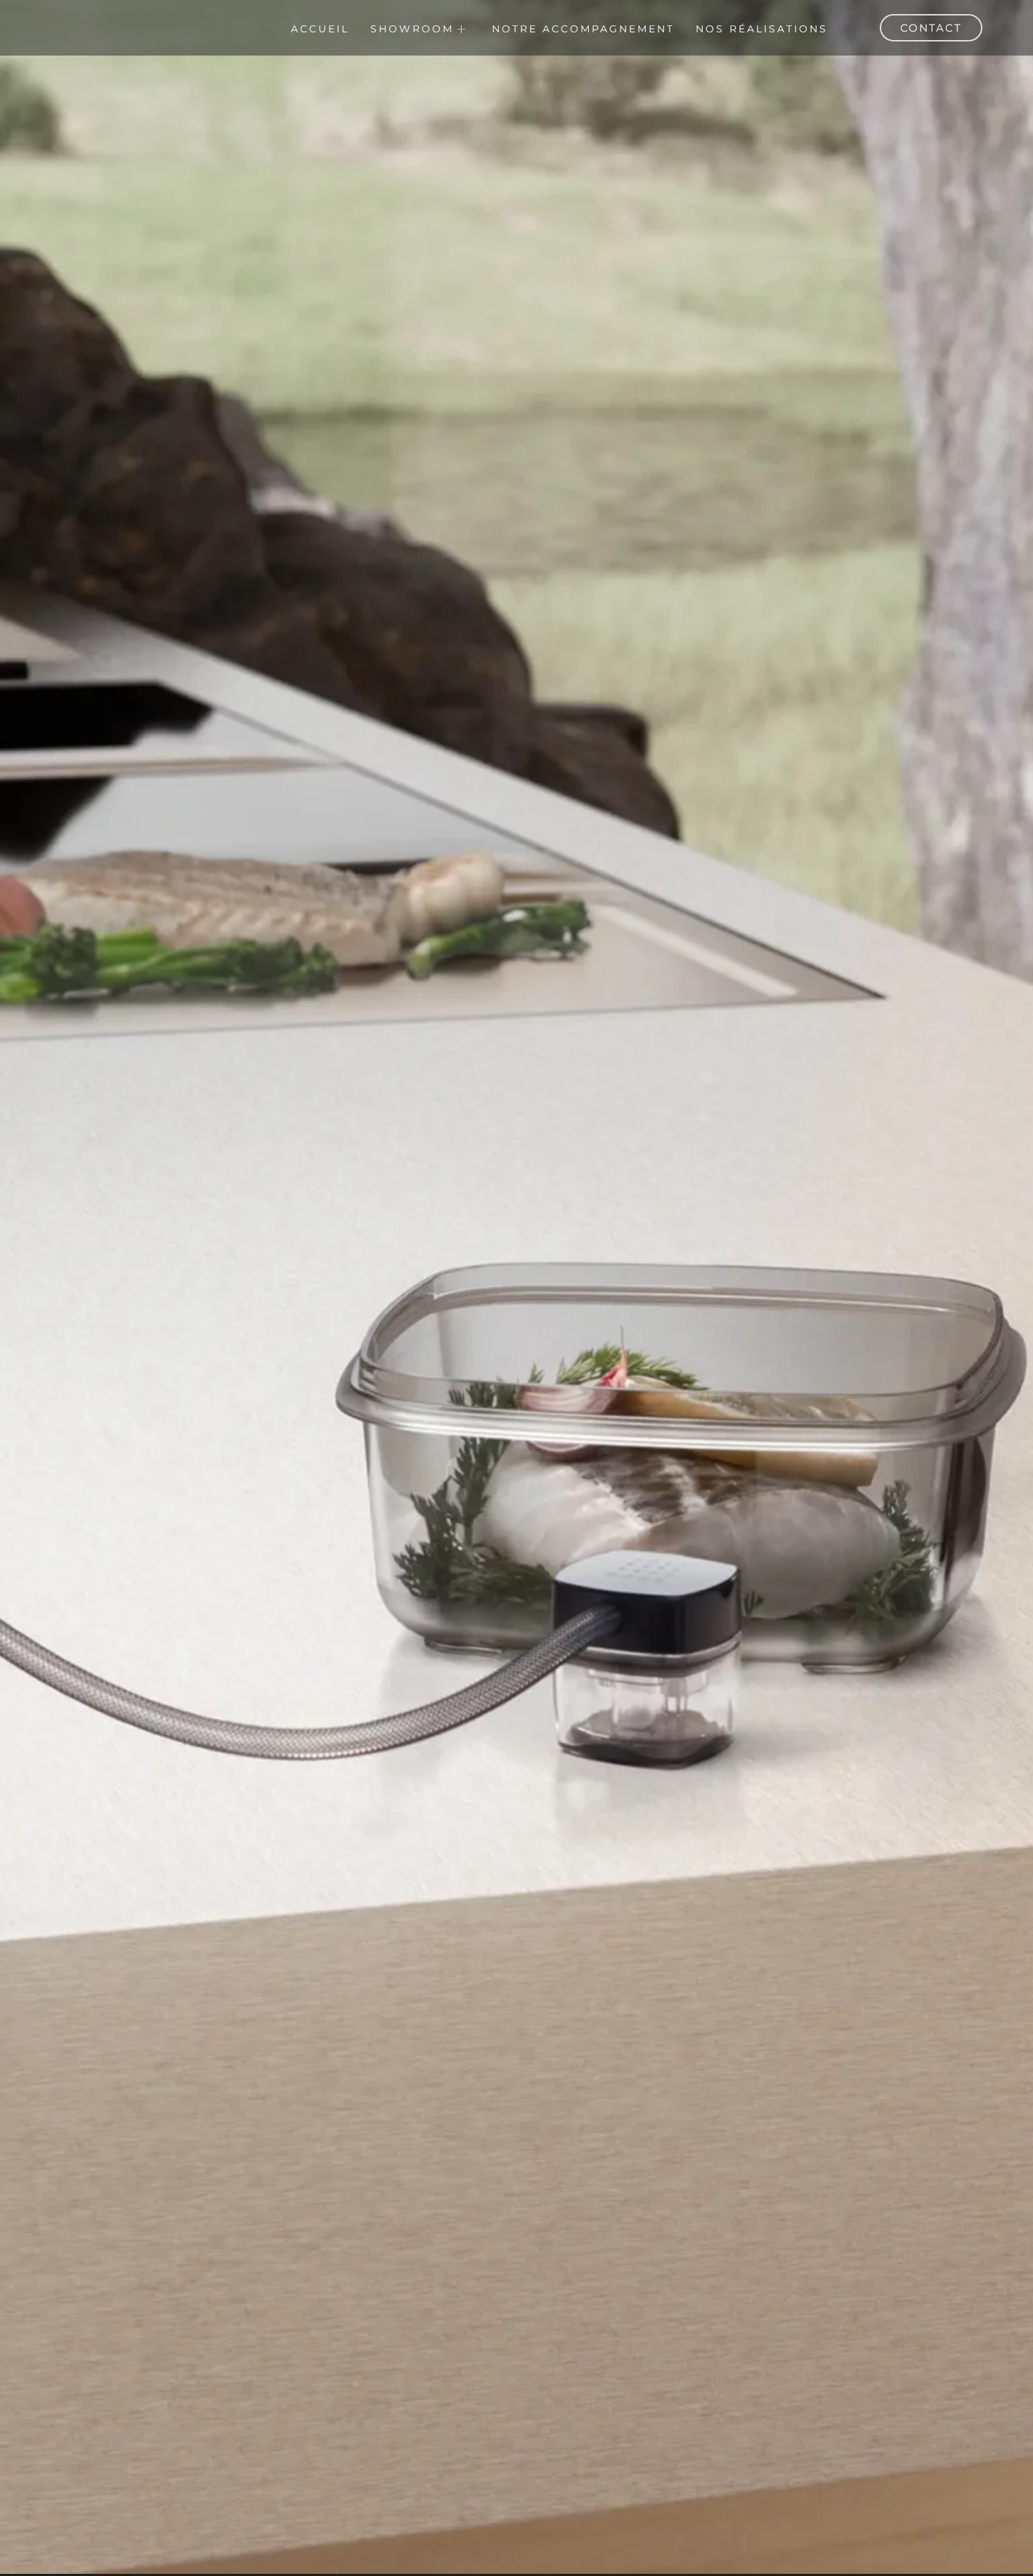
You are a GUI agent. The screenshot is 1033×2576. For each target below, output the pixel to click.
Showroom (412, 29)
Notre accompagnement (583, 29)
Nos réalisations (762, 29)
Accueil (320, 29)
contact (931, 28)
